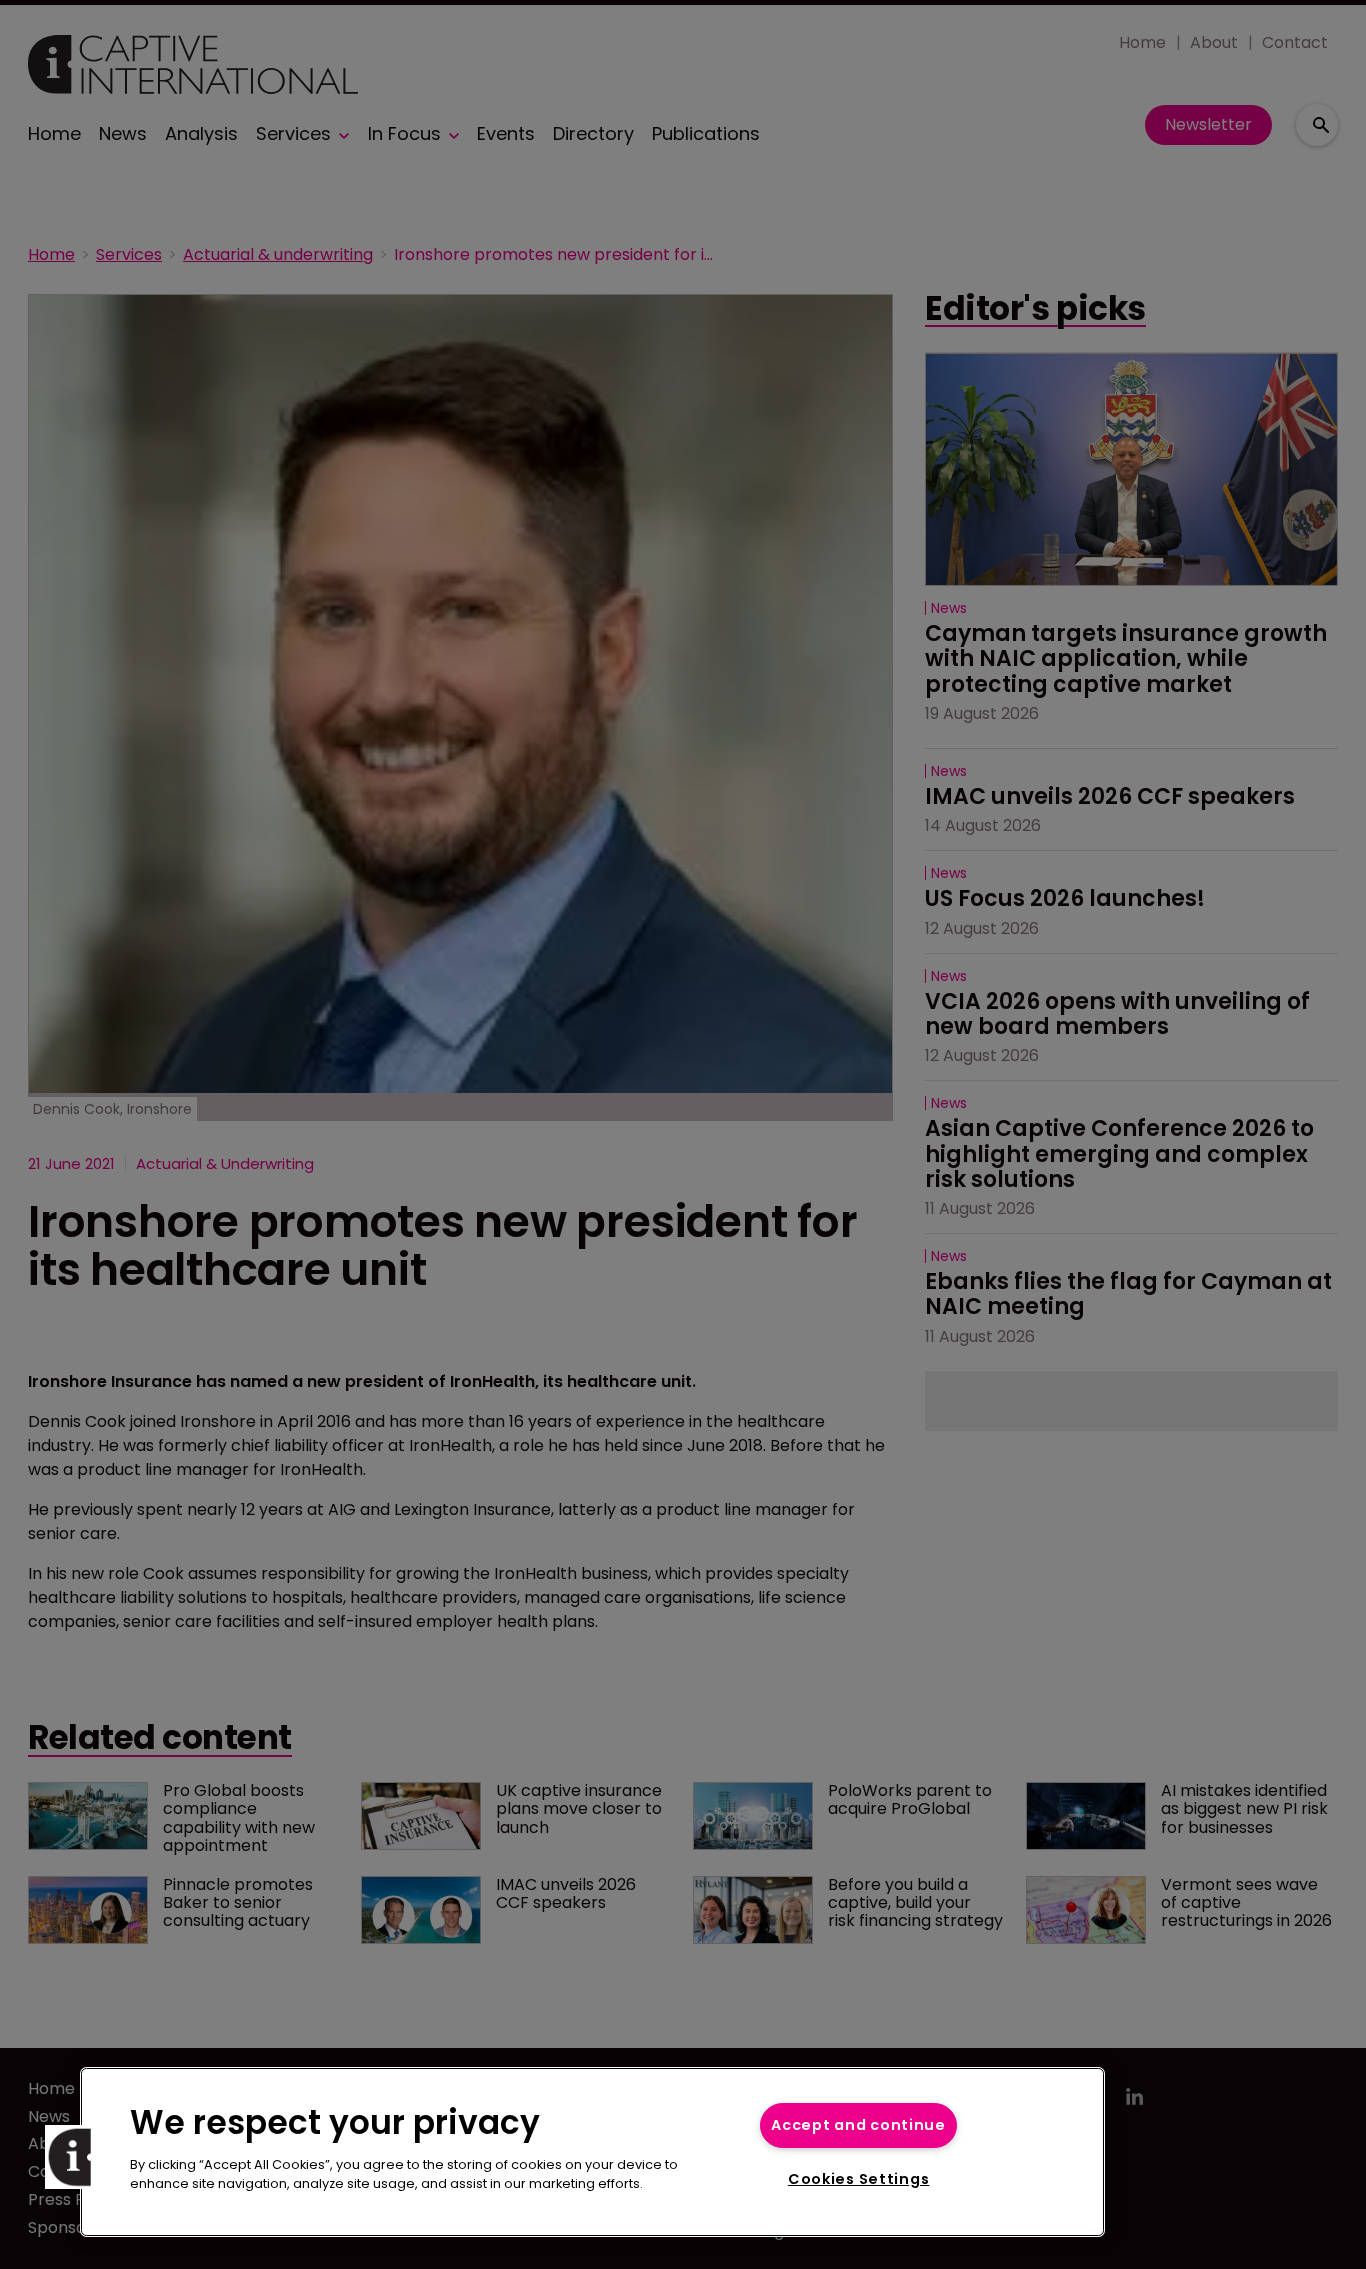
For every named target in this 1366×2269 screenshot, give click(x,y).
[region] (592, 2152)
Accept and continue (858, 2125)
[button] (77, 2157)
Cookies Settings (859, 2179)
